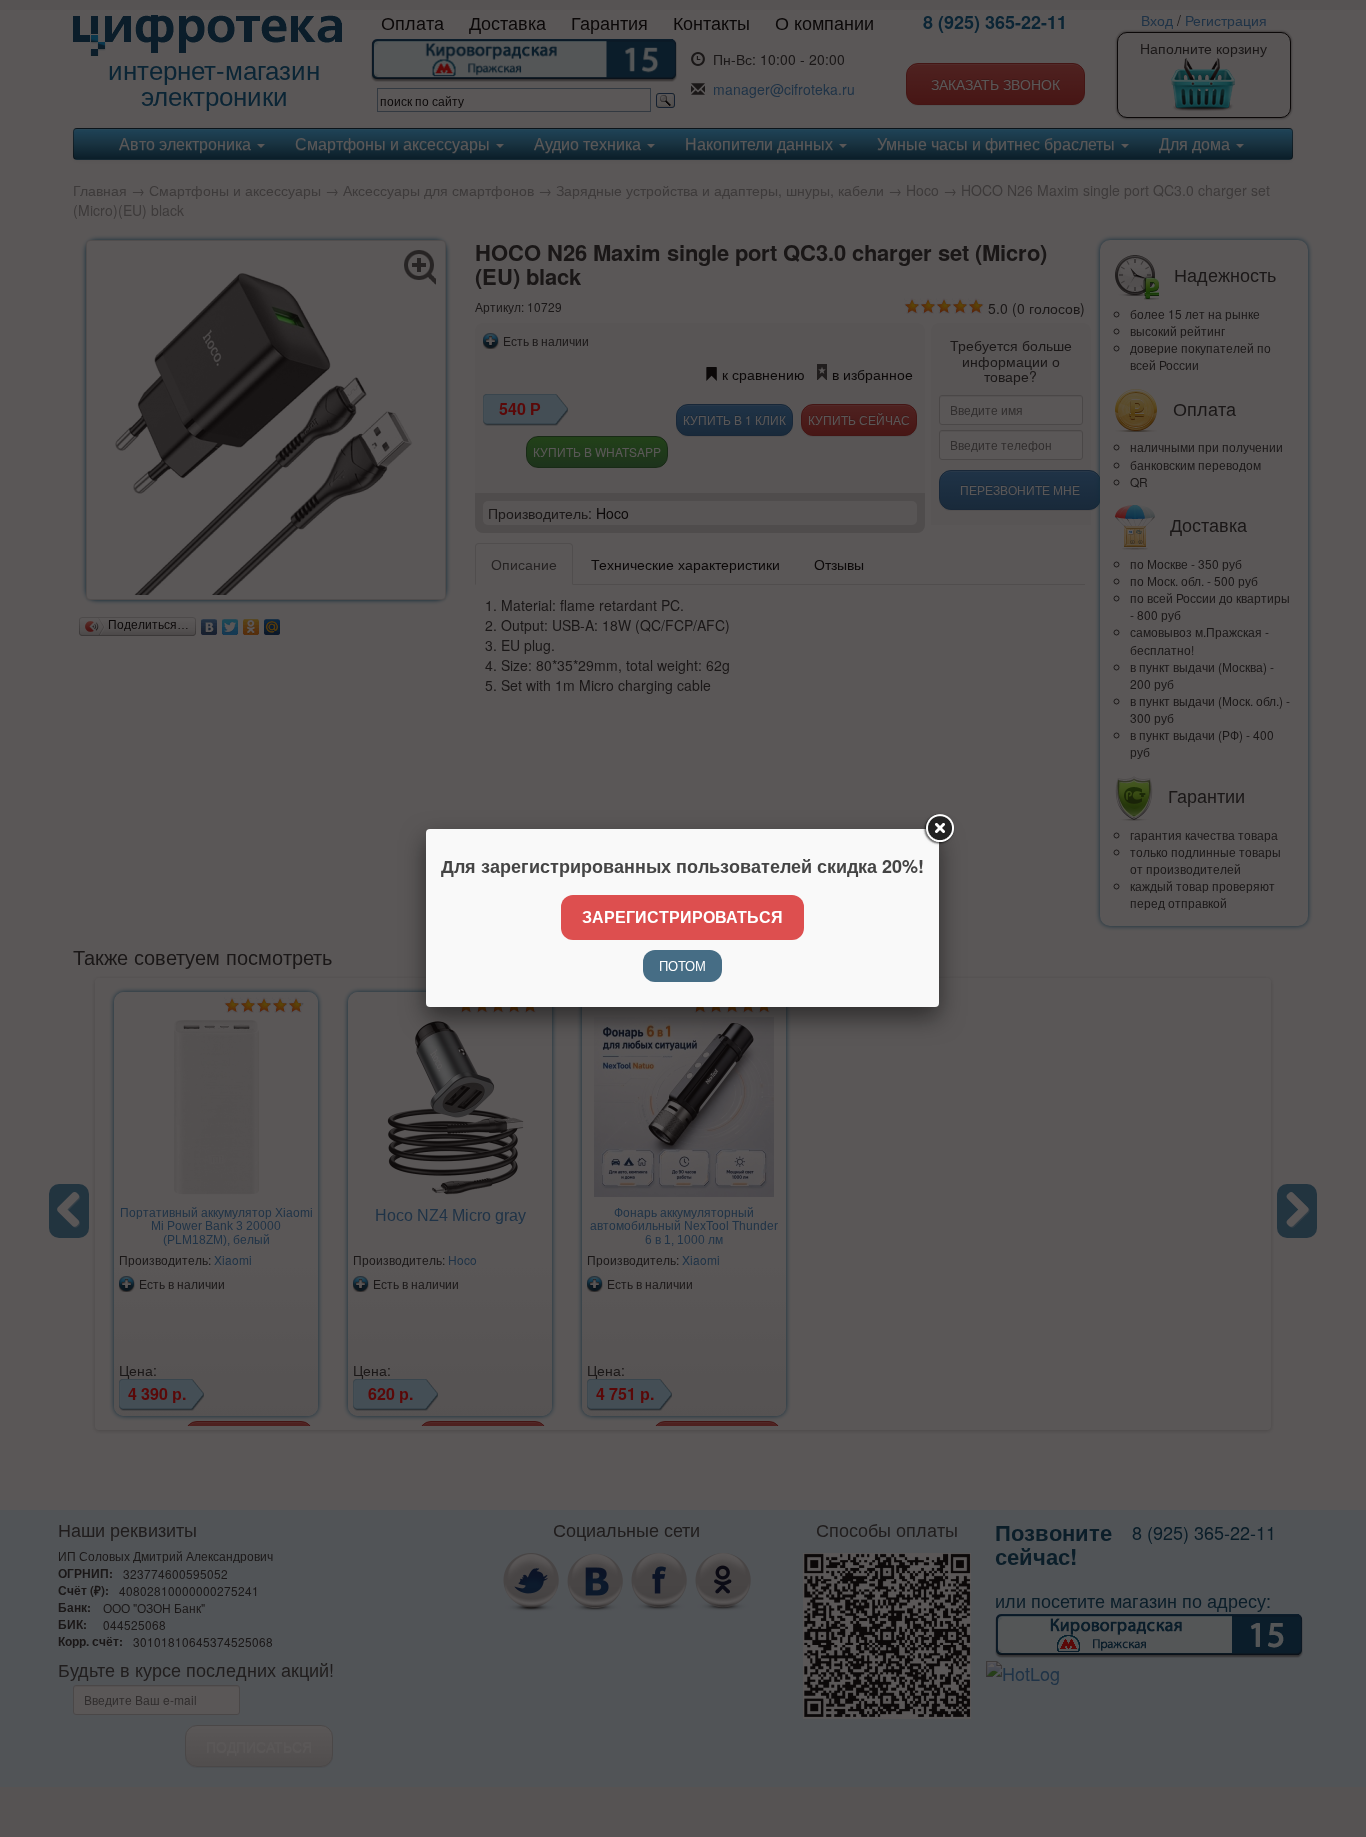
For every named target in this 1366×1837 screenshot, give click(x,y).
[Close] (939, 829)
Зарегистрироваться (682, 916)
